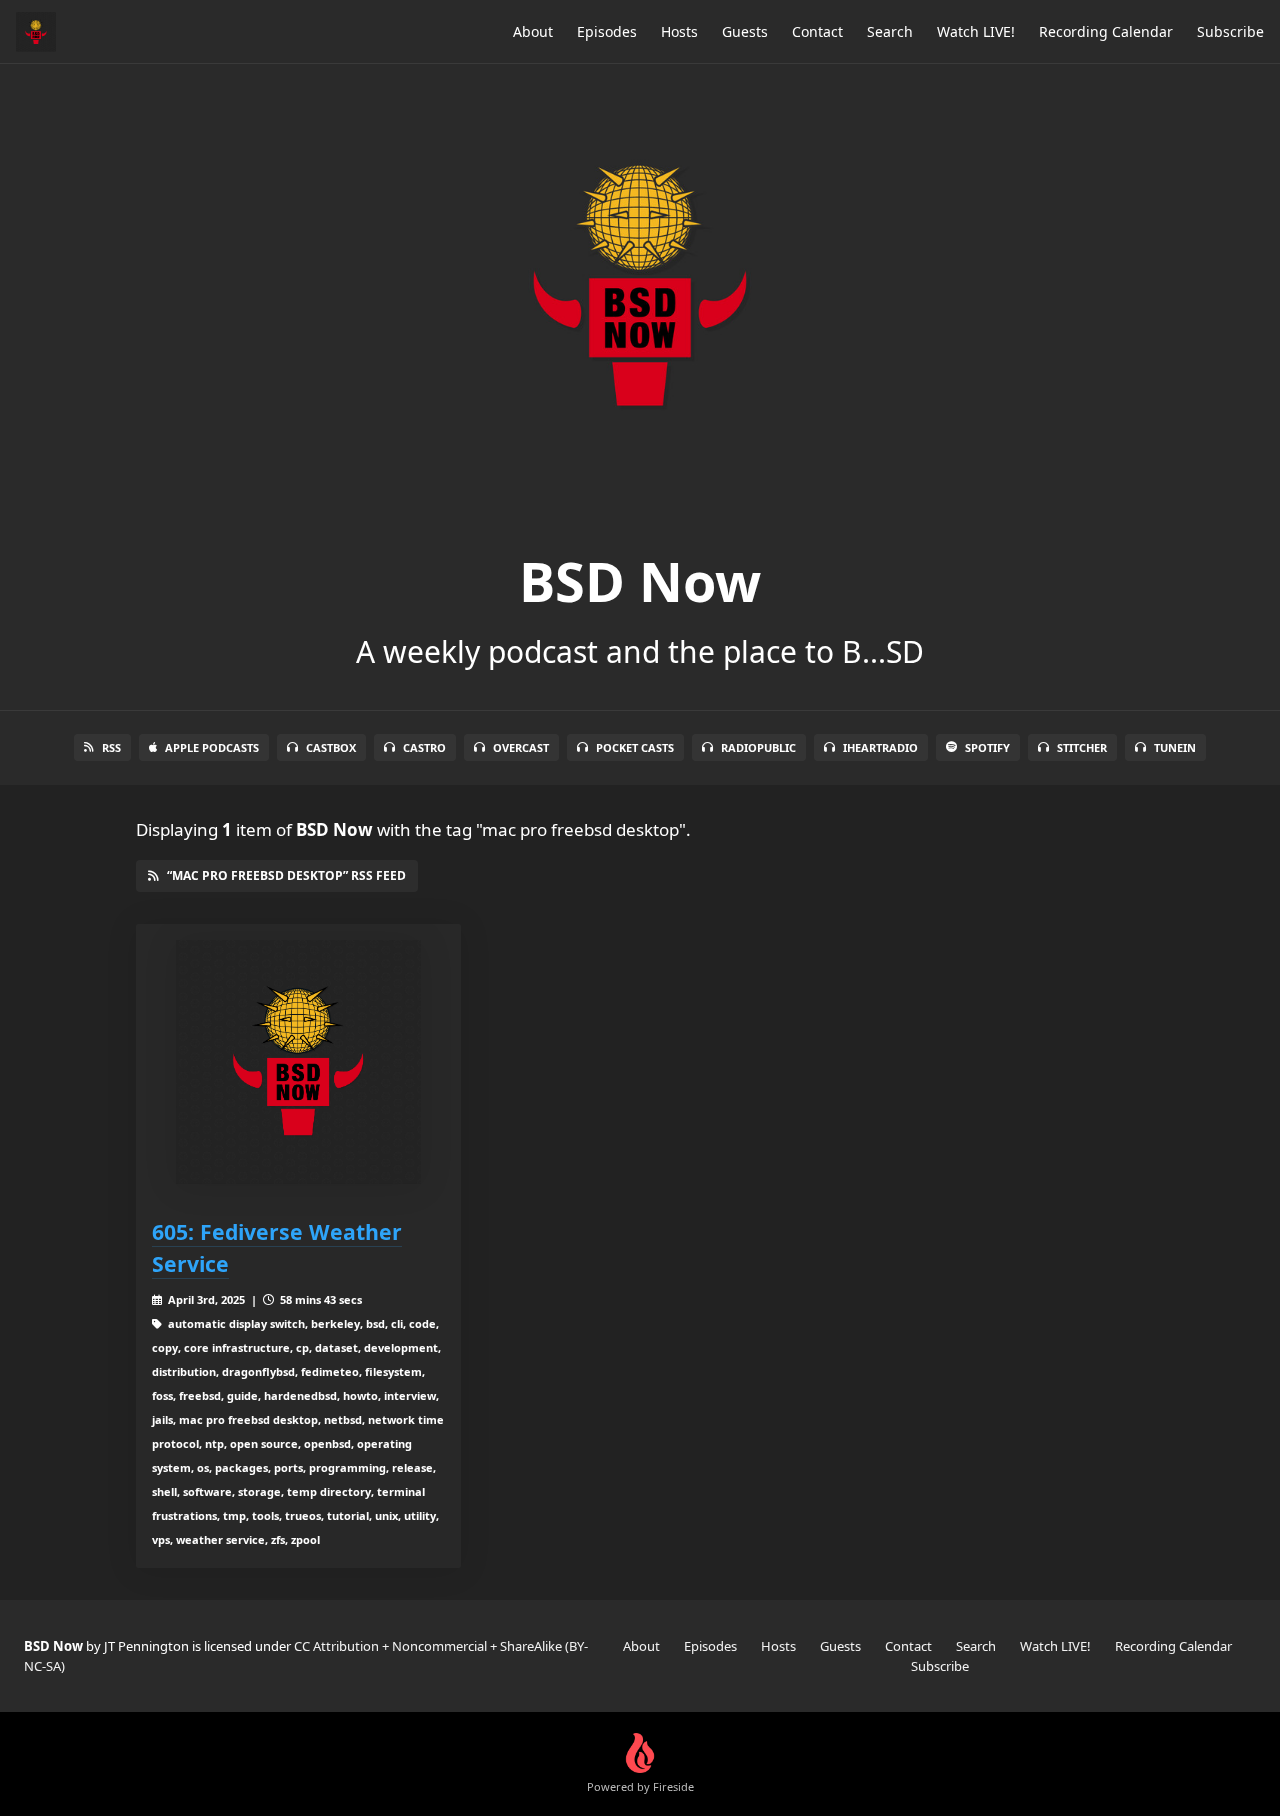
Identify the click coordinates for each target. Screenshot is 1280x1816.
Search (890, 31)
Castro (424, 747)
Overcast (521, 747)
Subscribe (1230, 31)
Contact (817, 31)
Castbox (331, 747)
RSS (111, 747)
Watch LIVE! (976, 31)
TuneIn (1175, 747)
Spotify (987, 747)
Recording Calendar (1106, 31)
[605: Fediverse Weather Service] (298, 1062)
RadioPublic (758, 747)
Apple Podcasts (212, 747)
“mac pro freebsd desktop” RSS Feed (286, 875)
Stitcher (1082, 747)
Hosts (679, 31)
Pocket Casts (635, 747)
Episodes (607, 31)
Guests (745, 31)
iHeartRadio (880, 747)
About (533, 31)
